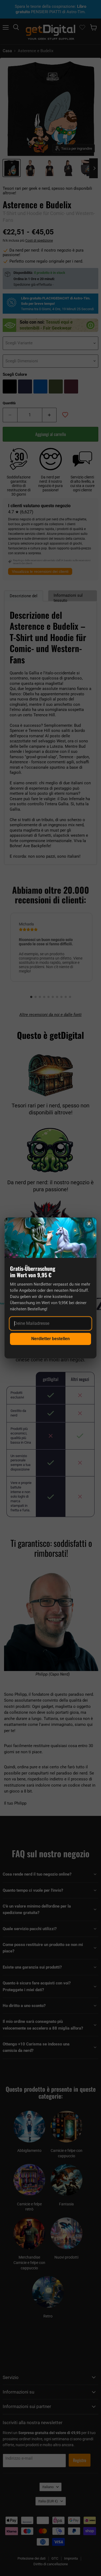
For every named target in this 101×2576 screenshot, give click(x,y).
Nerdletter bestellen (50, 1339)
